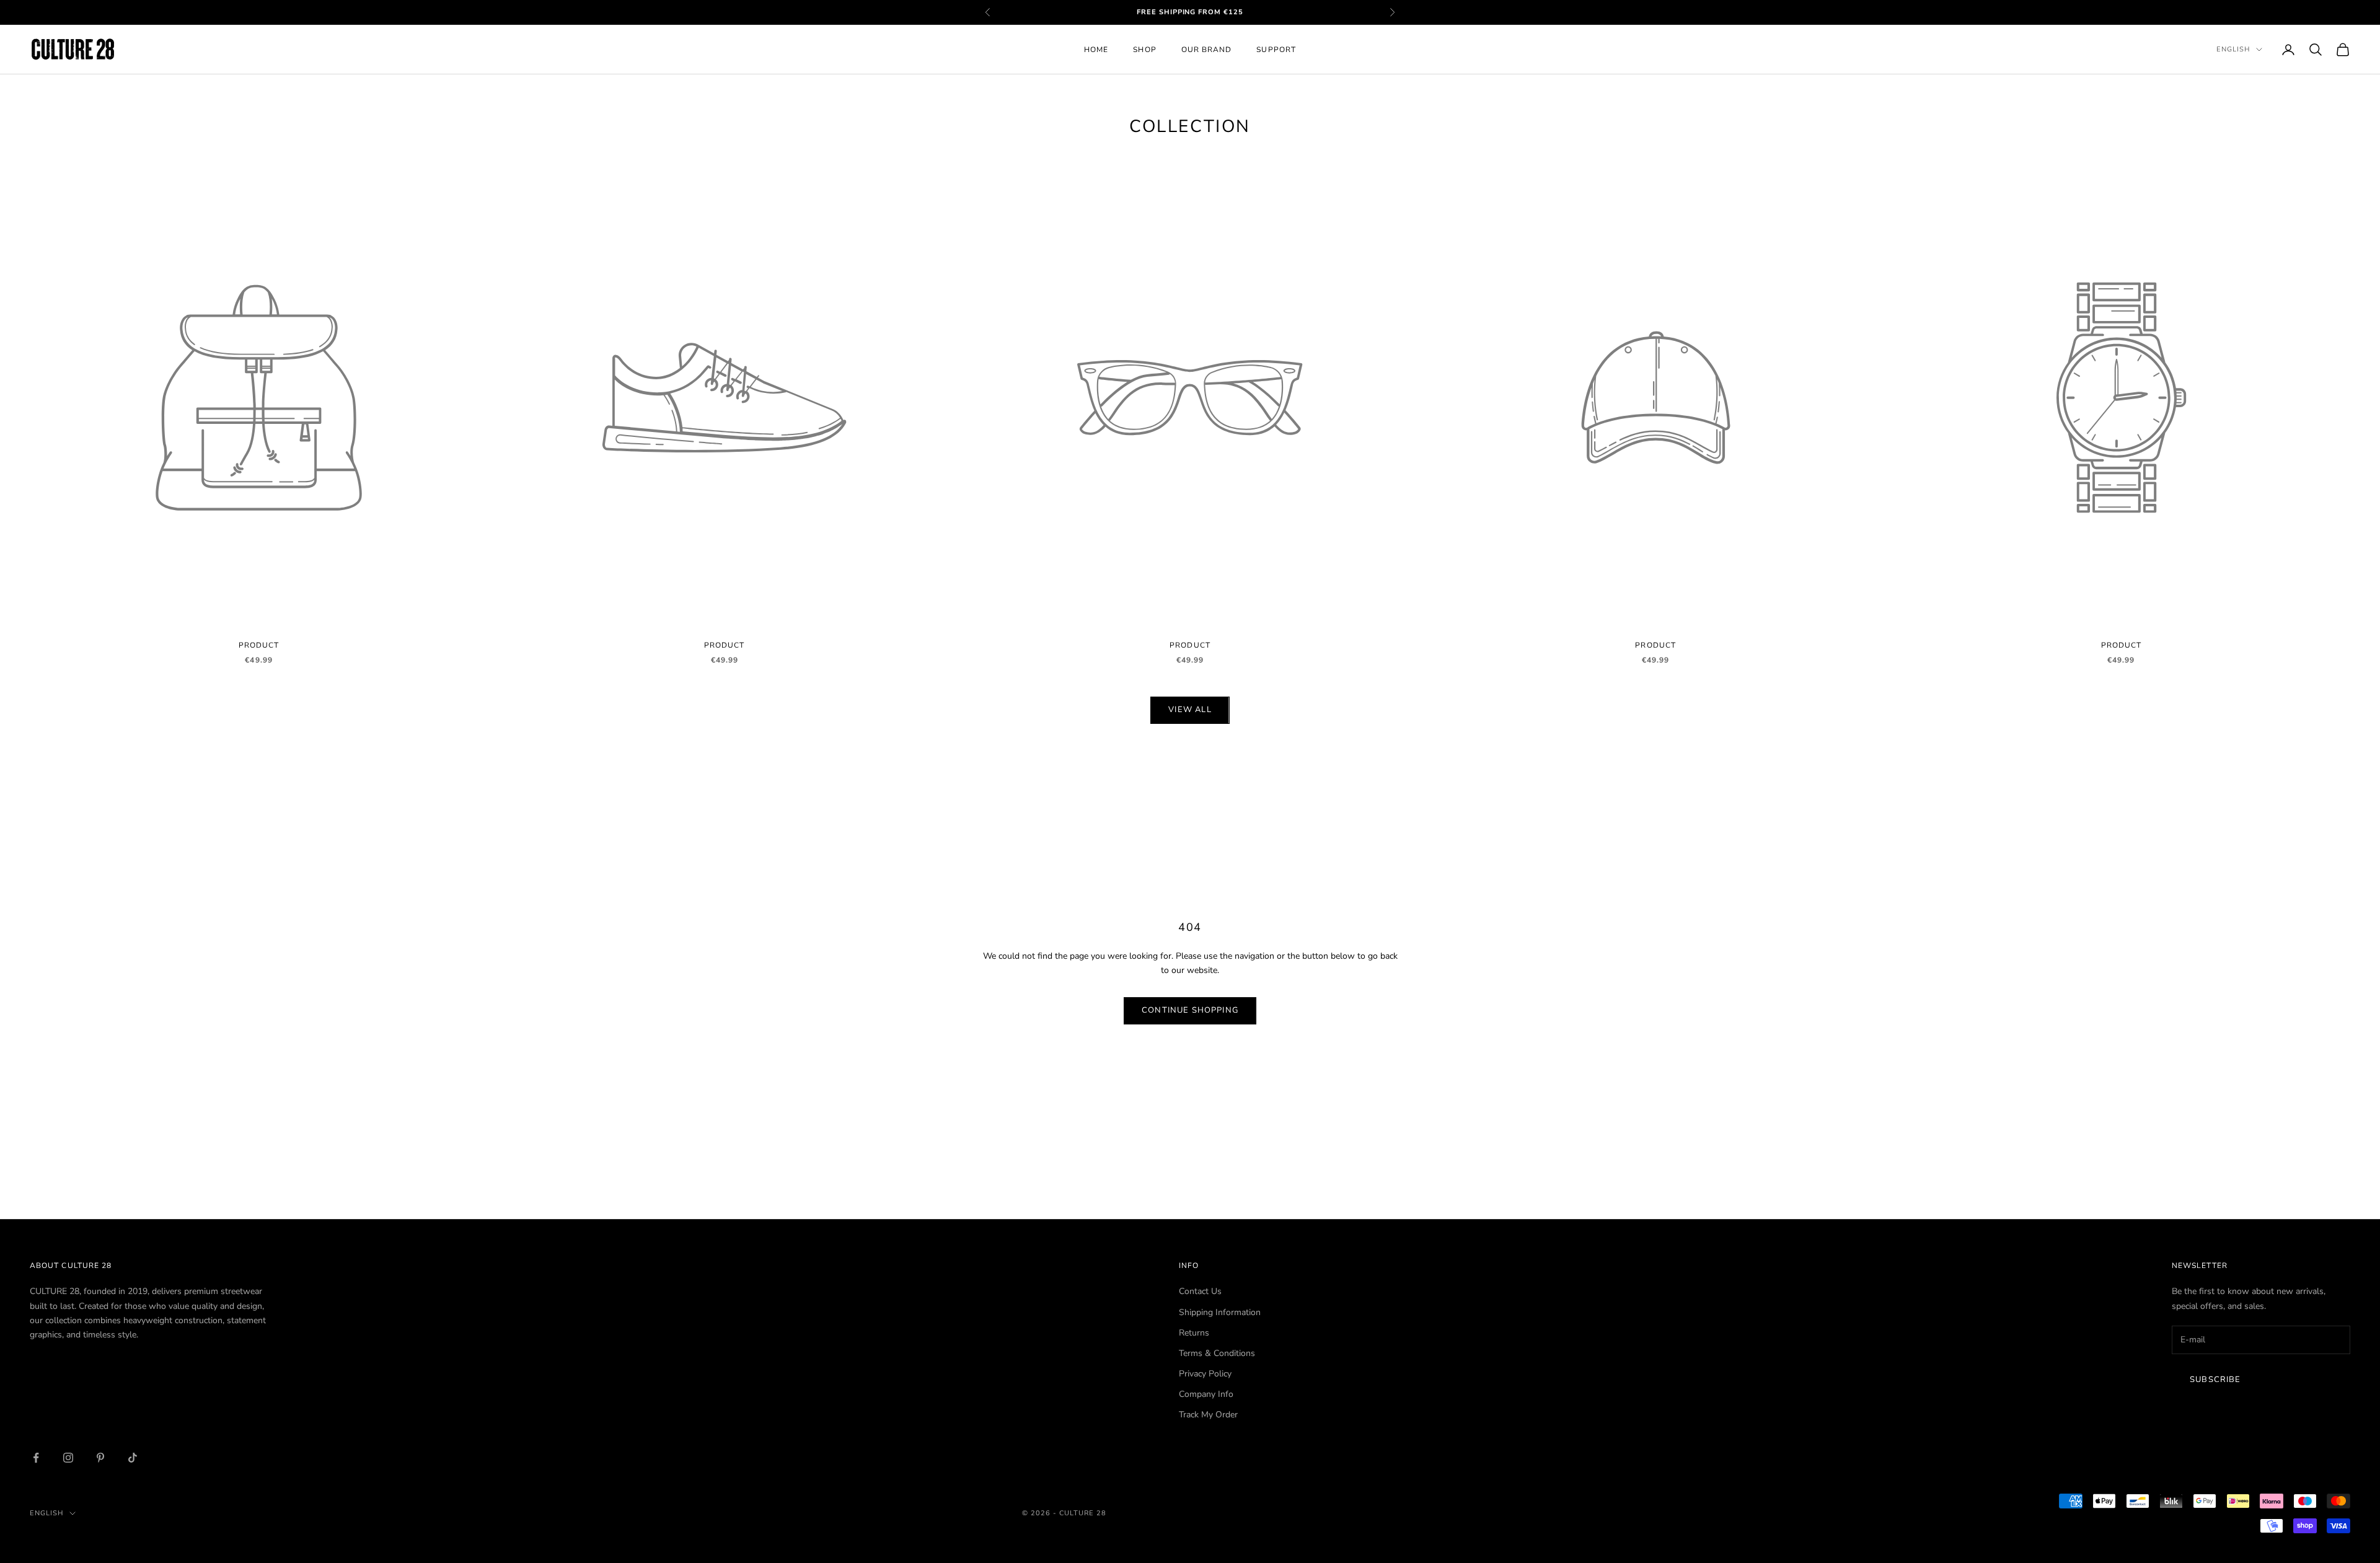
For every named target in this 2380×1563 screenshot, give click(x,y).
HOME (1096, 50)
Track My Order (1208, 1415)
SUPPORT (1276, 50)
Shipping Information (1220, 1312)
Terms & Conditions (1217, 1353)
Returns (1194, 1333)
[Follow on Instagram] (68, 1458)
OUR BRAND (1207, 50)
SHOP (1144, 50)
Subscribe (2215, 1380)
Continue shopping (1190, 1010)
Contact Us (1200, 1291)
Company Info (1206, 1394)
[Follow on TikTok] (133, 1458)
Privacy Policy (1205, 1374)
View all (1190, 710)
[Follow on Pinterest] (100, 1458)
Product (259, 645)
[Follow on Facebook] (36, 1458)
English (2233, 49)
